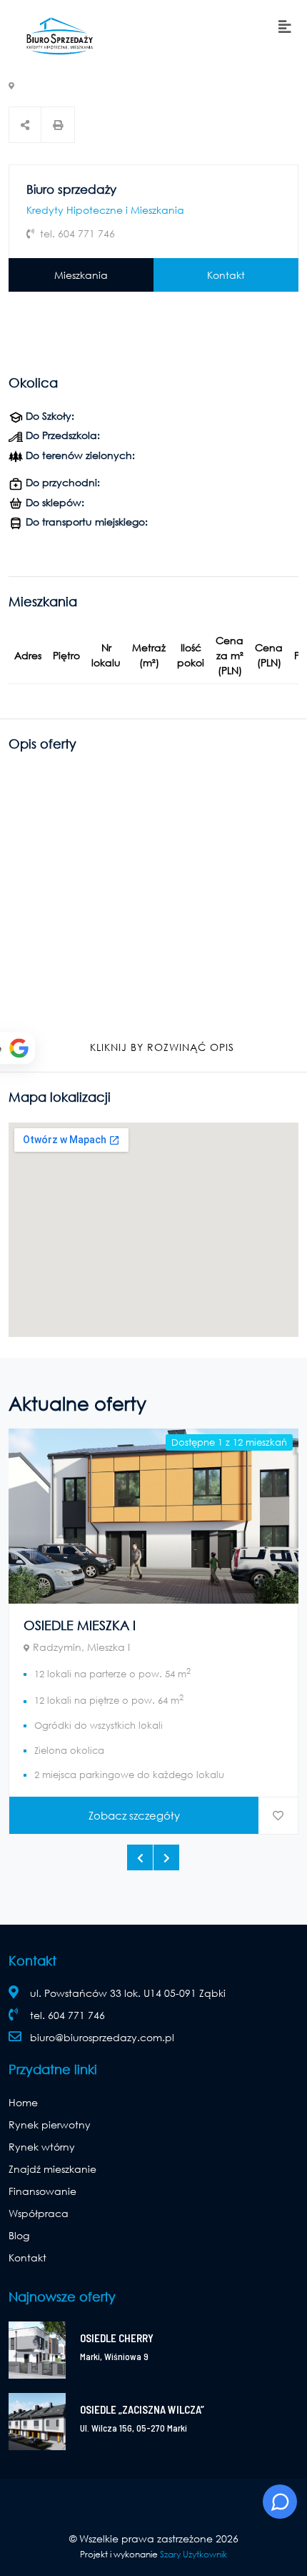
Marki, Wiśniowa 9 (114, 2357)
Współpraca (39, 2213)
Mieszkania (81, 275)
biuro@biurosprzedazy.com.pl (102, 2037)
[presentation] (140, 1857)
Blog (19, 2235)
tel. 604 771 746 (67, 2015)
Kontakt (226, 275)
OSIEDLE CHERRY (117, 2338)
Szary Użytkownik (193, 2554)
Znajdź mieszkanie (52, 2169)
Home (23, 2102)
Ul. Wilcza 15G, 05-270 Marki (134, 2428)
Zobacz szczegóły (134, 1815)
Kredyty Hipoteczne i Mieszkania (105, 210)
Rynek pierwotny (50, 2125)
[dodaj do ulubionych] (278, 1816)
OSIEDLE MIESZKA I (80, 1625)
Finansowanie (42, 2191)
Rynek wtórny (42, 2147)
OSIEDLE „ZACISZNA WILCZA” (142, 2409)
